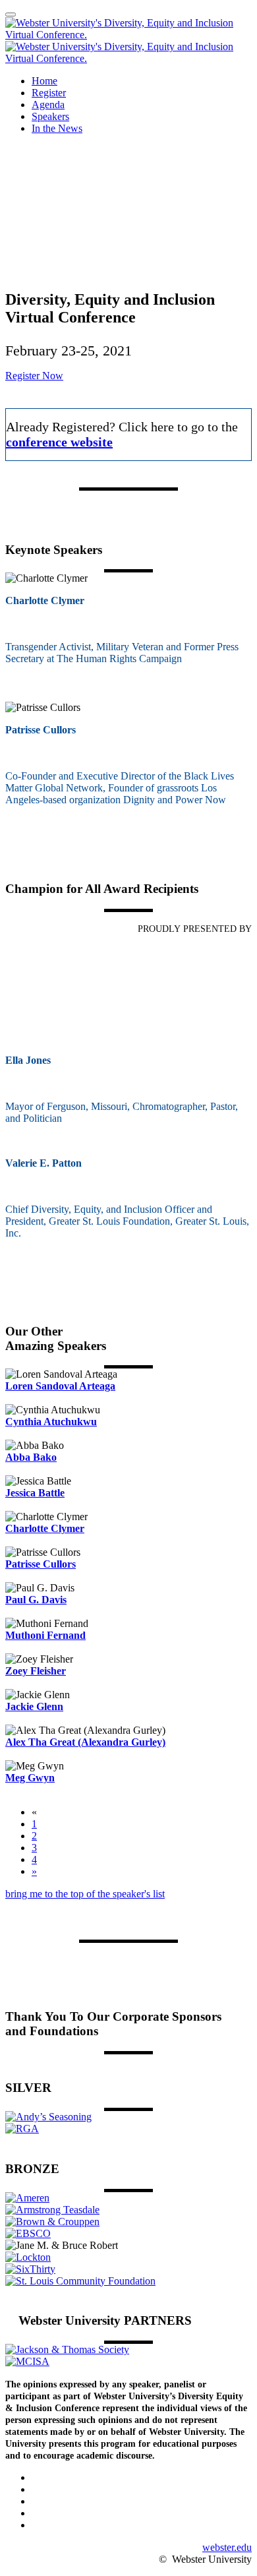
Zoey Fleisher (36, 1671)
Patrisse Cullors (41, 1564)
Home (44, 81)
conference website (59, 442)
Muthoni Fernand (45, 1635)
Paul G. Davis (36, 1600)
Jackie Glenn (34, 1706)
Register (49, 93)
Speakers (50, 116)
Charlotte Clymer (45, 1528)
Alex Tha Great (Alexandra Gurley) (85, 1742)
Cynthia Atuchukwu (51, 1422)
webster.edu (227, 2547)
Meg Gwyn (30, 1778)
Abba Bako (31, 1457)
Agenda (48, 105)
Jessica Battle (35, 1493)
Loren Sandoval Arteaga (60, 1386)
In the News (57, 128)
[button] (34, 376)
